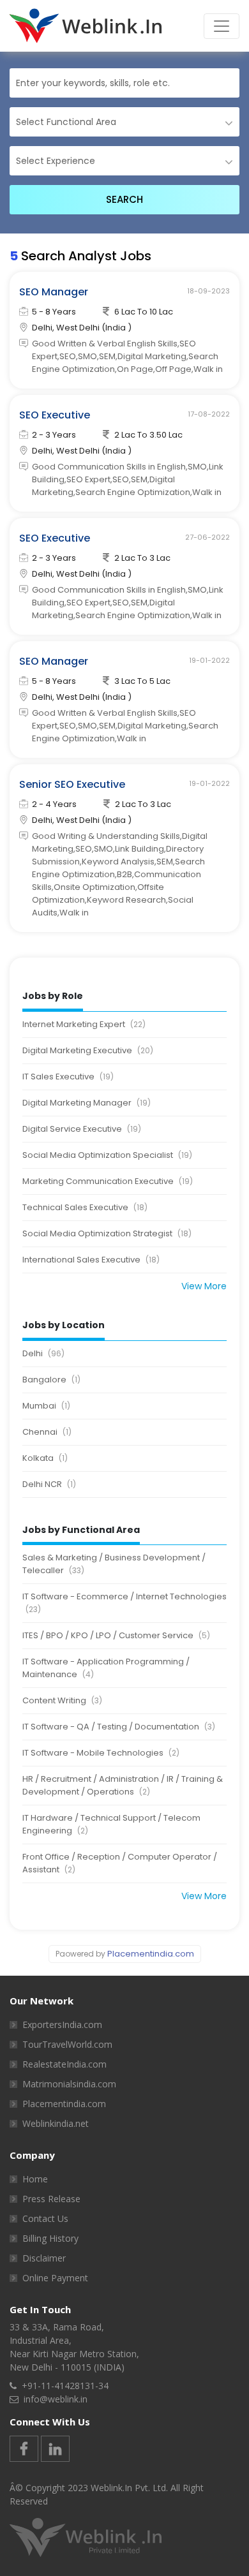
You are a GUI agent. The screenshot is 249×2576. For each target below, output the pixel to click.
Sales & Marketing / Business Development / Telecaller (114, 1564)
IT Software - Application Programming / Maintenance (106, 1668)
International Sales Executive (91, 1260)
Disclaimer (44, 2258)
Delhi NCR (49, 1484)
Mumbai (46, 1406)
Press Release (51, 2199)
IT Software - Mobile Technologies (101, 1753)
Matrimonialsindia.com (69, 2084)
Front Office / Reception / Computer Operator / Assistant (120, 1863)
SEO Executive (55, 415)
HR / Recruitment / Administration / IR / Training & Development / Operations (123, 1785)
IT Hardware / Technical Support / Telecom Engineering (111, 1824)
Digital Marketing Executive (88, 1050)
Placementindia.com (151, 1954)
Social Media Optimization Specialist (107, 1155)
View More (204, 1286)
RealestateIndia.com (64, 2064)
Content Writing (62, 1700)
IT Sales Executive (68, 1077)
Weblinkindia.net (56, 2123)
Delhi (43, 1353)
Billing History (50, 2238)
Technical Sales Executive (85, 1207)
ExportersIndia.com (62, 2025)
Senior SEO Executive (72, 784)
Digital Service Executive (82, 1129)
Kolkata (45, 1458)
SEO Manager (54, 292)
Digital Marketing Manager (87, 1103)
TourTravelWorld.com (67, 2044)
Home (35, 2179)
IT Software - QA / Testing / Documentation (119, 1727)
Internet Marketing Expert (84, 1024)
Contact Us (45, 2218)
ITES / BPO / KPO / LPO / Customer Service (116, 1635)
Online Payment (55, 2278)
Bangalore (51, 1380)
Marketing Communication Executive (108, 1181)
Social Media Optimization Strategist (107, 1233)
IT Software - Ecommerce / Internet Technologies (124, 1603)
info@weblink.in (56, 2399)
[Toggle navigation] (222, 26)
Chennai (47, 1432)
